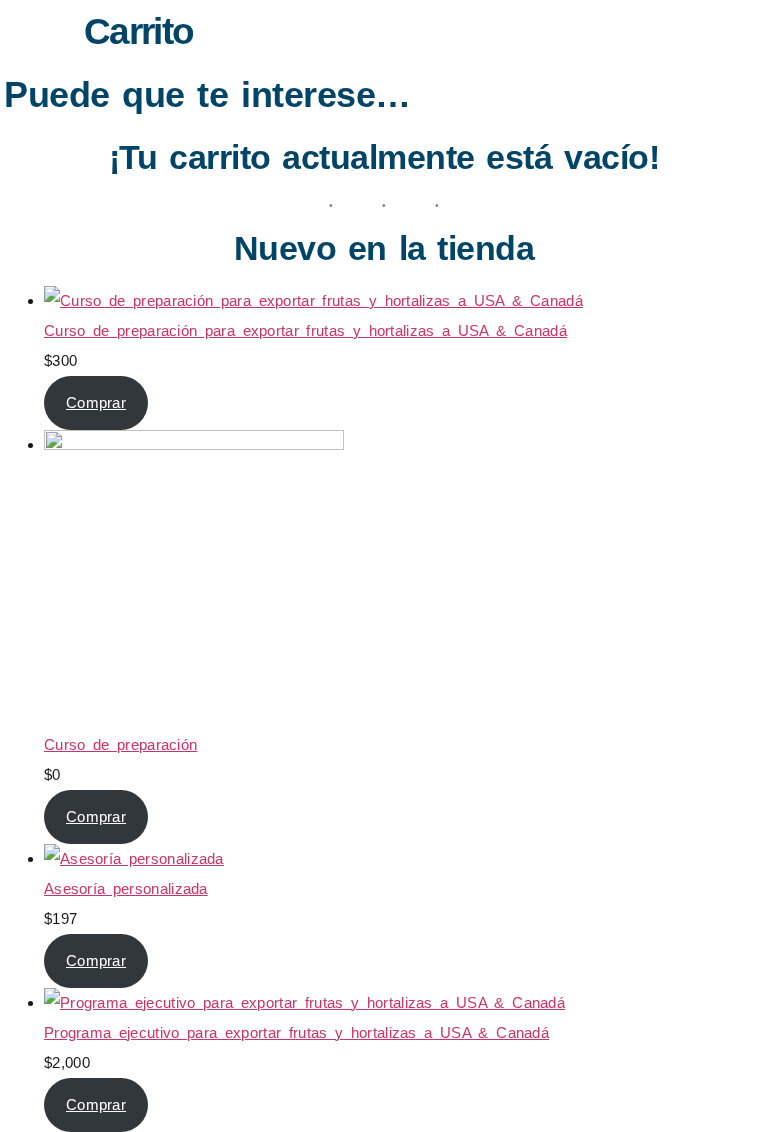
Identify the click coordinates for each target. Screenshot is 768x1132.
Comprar (96, 402)
